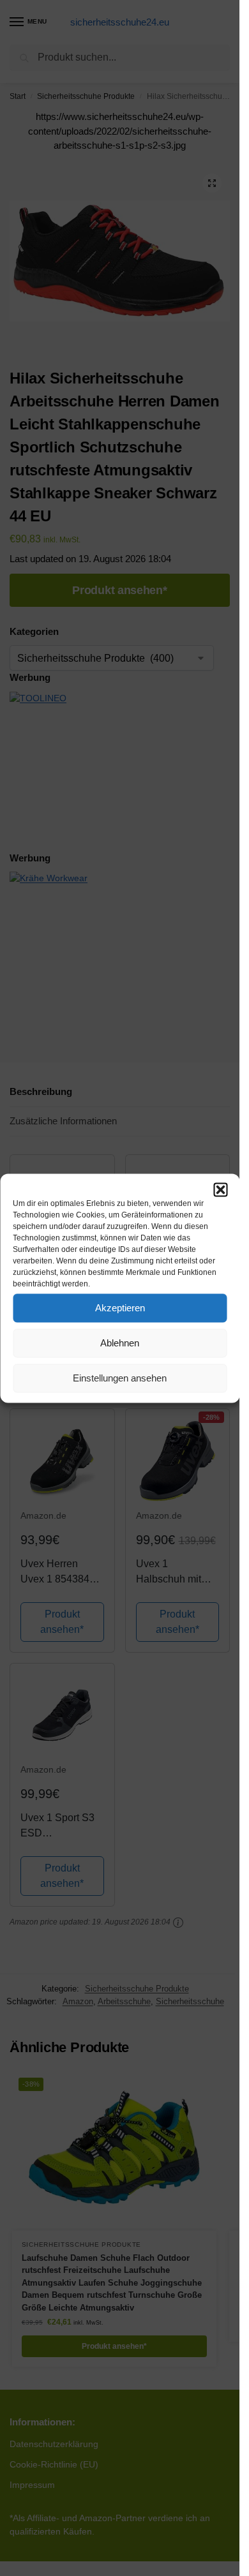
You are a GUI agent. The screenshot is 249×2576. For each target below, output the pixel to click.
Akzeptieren (120, 1308)
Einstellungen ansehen (120, 1378)
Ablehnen (120, 1343)
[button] (220, 1189)
